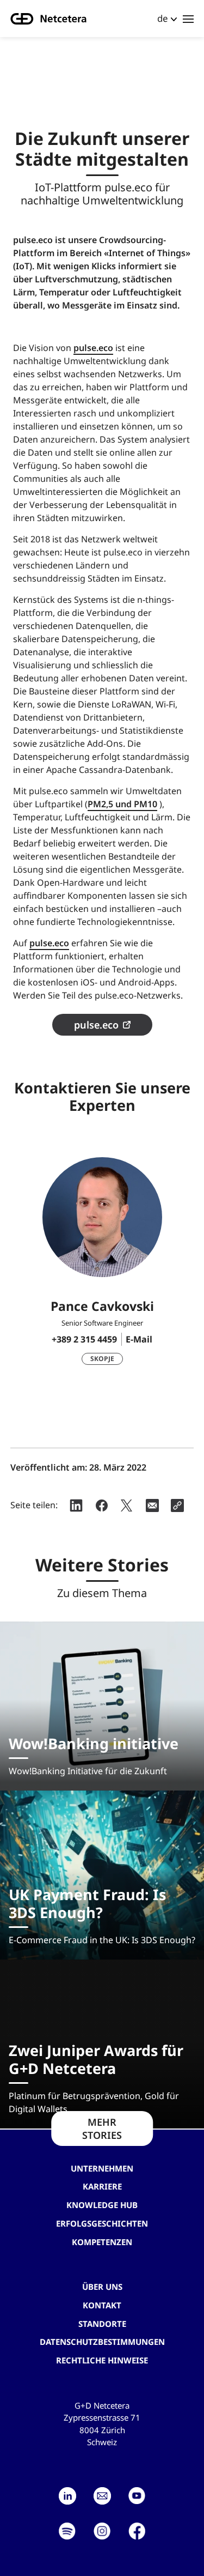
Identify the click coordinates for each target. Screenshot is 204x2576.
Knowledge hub (102, 2205)
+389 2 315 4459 (84, 1339)
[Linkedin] (67, 2496)
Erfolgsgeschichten (102, 2223)
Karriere (102, 2186)
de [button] (163, 18)
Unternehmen (102, 2168)
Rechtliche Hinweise (102, 2360)
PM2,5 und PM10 (122, 804)
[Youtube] (137, 2496)
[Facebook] (137, 2531)
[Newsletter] (102, 2496)
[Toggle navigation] (188, 19)
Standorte (102, 2324)
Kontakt (102, 2305)
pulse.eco (93, 348)
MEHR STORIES (102, 2128)
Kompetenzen (102, 2242)
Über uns (102, 2287)
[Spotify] (67, 2531)
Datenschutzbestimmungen (102, 2342)
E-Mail (139, 1339)
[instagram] (102, 2531)
